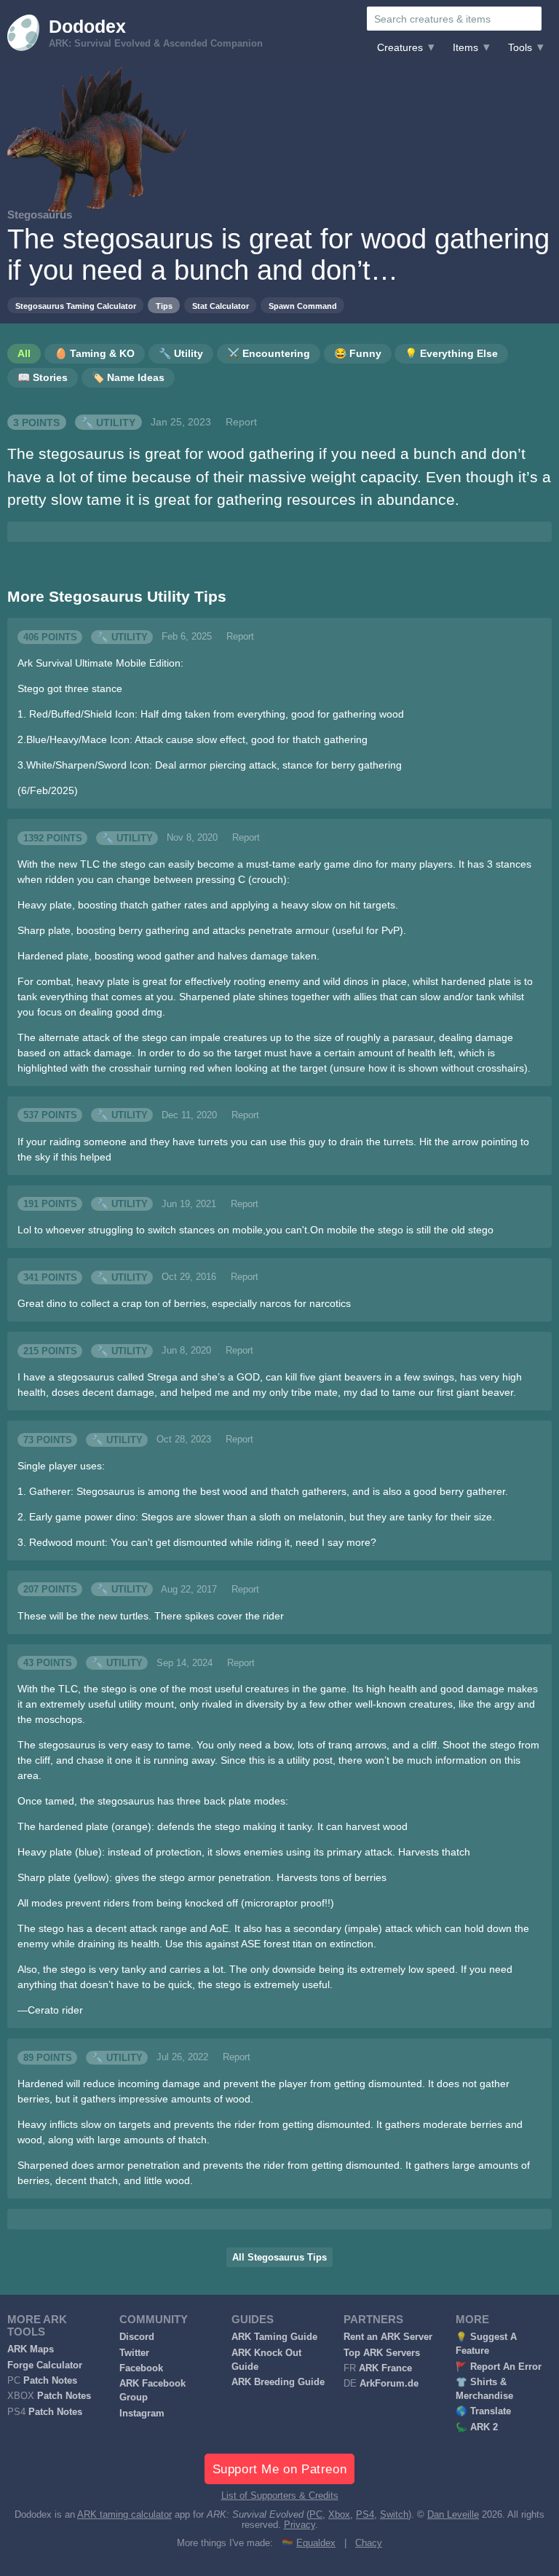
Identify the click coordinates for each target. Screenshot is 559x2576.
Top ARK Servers (382, 2353)
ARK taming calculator (124, 2515)
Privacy (300, 2525)
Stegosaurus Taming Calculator (76, 306)
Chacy (369, 2543)
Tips (164, 306)
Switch (394, 2515)
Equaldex (316, 2543)
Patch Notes (50, 2381)
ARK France (385, 2368)
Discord (137, 2337)
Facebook (141, 2368)
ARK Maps (31, 2349)
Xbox (339, 2515)
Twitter (134, 2353)
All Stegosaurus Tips (279, 2258)
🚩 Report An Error (499, 2367)
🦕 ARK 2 (477, 2427)
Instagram (142, 2414)
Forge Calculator (45, 2365)
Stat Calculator (221, 306)
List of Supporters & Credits (280, 2496)
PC (316, 2515)
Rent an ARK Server (388, 2337)
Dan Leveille (453, 2515)
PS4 (365, 2515)
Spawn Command (303, 306)
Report (241, 422)
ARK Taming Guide (274, 2337)
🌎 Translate (483, 2411)
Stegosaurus (40, 215)
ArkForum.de (389, 2384)
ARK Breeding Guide (278, 2382)
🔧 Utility (108, 422)
